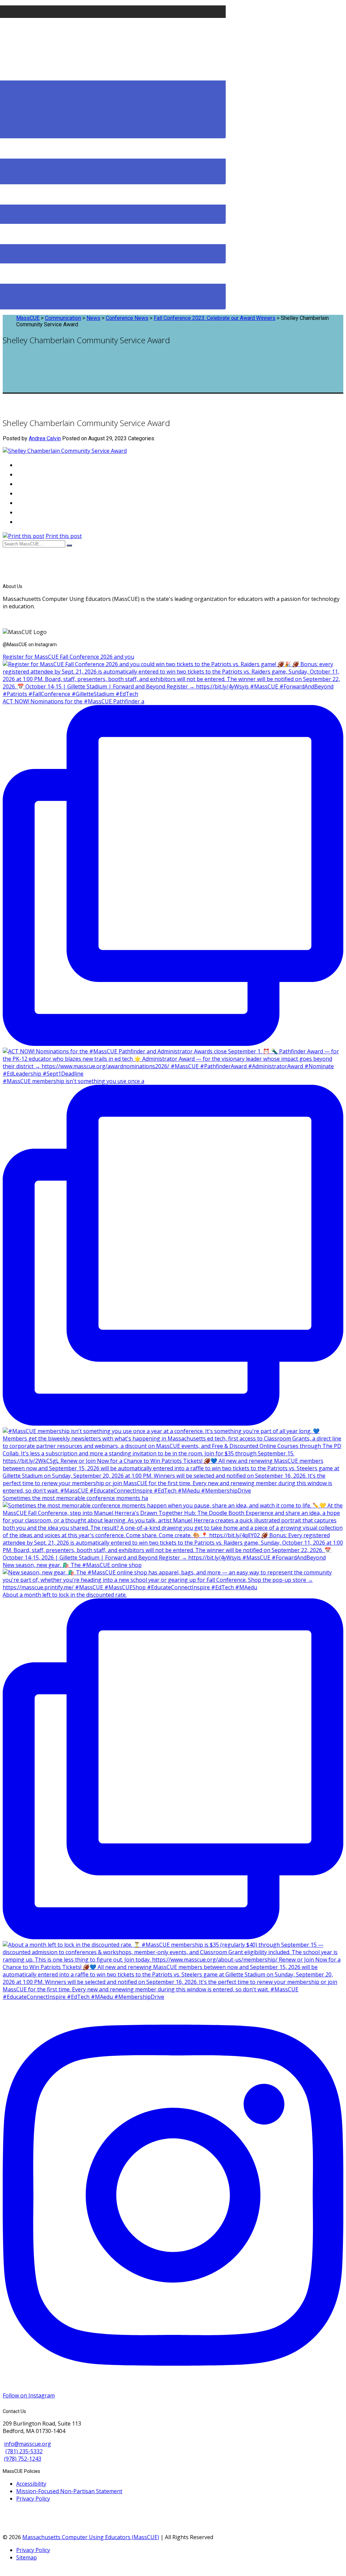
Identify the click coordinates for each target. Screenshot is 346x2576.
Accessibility (31, 2484)
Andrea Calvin (45, 438)
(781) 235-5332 (24, 2451)
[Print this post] (23, 536)
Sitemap (27, 2557)
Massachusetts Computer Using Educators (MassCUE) (91, 2537)
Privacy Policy (33, 2499)
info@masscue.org (28, 2444)
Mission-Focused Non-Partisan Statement (69, 2491)
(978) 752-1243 (23, 2459)
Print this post (64, 536)
